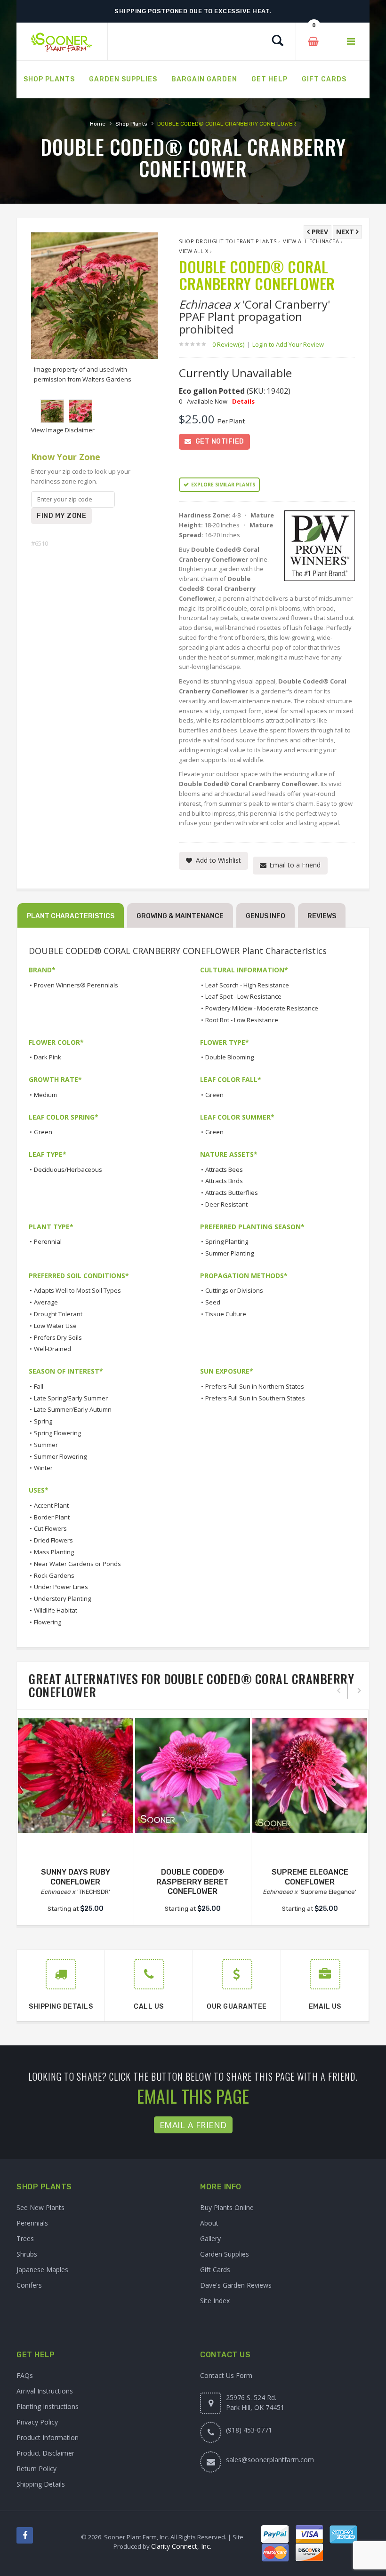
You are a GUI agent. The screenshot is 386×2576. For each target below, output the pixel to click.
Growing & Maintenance (180, 916)
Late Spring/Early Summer (71, 1398)
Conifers (29, 2285)
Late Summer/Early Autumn (73, 1409)
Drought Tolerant (58, 1314)
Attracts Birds (224, 1181)
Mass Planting (54, 1552)
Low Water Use (55, 1326)
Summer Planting (229, 1253)
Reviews (322, 916)
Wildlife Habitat (56, 1610)
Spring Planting (227, 1241)
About (209, 2223)
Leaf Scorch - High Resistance (247, 985)
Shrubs (27, 2254)
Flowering (48, 1622)
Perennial (48, 1241)
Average (46, 1302)
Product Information (48, 2437)
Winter (43, 1468)
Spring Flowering (57, 1433)
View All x (193, 251)
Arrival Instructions (45, 2391)
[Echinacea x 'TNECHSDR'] (75, 1775)
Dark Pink (48, 1057)
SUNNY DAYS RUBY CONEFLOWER (76, 1877)
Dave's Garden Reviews (236, 2285)
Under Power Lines (61, 1587)
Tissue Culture (226, 1314)
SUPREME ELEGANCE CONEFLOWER (310, 1877)
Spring (43, 1421)
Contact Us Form (226, 2375)
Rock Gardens (54, 1575)
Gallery (210, 2238)
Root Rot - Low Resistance (242, 1020)
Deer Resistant (226, 1204)
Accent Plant (51, 1505)
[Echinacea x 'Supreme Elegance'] (310, 1775)
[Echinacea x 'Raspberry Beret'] (193, 1775)
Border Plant (52, 1517)
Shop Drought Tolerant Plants (228, 241)
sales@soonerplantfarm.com (270, 2460)
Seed (213, 1302)
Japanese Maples (42, 2270)
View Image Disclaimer (63, 430)
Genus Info (265, 916)
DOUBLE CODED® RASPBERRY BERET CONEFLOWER (193, 1882)
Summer (46, 1445)
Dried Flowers (53, 1540)
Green (214, 1095)
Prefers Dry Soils (58, 1337)
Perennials (32, 2223)
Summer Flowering (60, 1456)
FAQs (25, 2375)
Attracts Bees (224, 1169)
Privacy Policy (37, 2422)
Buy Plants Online (227, 2207)
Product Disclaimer (45, 2453)
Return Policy (36, 2469)
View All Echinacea (311, 241)
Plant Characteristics (71, 916)
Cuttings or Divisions (234, 1290)
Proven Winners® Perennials (76, 985)
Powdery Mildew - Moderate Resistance (262, 1008)
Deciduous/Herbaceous (68, 1169)
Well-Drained (52, 1349)
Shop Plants (131, 124)
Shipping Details (41, 2484)
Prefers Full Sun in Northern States (255, 1386)
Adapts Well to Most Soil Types (77, 1290)
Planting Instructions (48, 2406)
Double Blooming (229, 1057)
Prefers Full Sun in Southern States (255, 1398)
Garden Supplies (225, 2254)
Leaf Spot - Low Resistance (243, 996)
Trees (25, 2238)
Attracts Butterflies (232, 1193)
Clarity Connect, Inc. (181, 2546)
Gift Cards (215, 2270)
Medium (45, 1095)
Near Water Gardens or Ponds (77, 1564)
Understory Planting (62, 1598)
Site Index (215, 2301)
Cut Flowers (50, 1528)
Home (98, 124)
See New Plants (40, 2207)
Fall (39, 1386)
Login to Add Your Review (288, 344)
